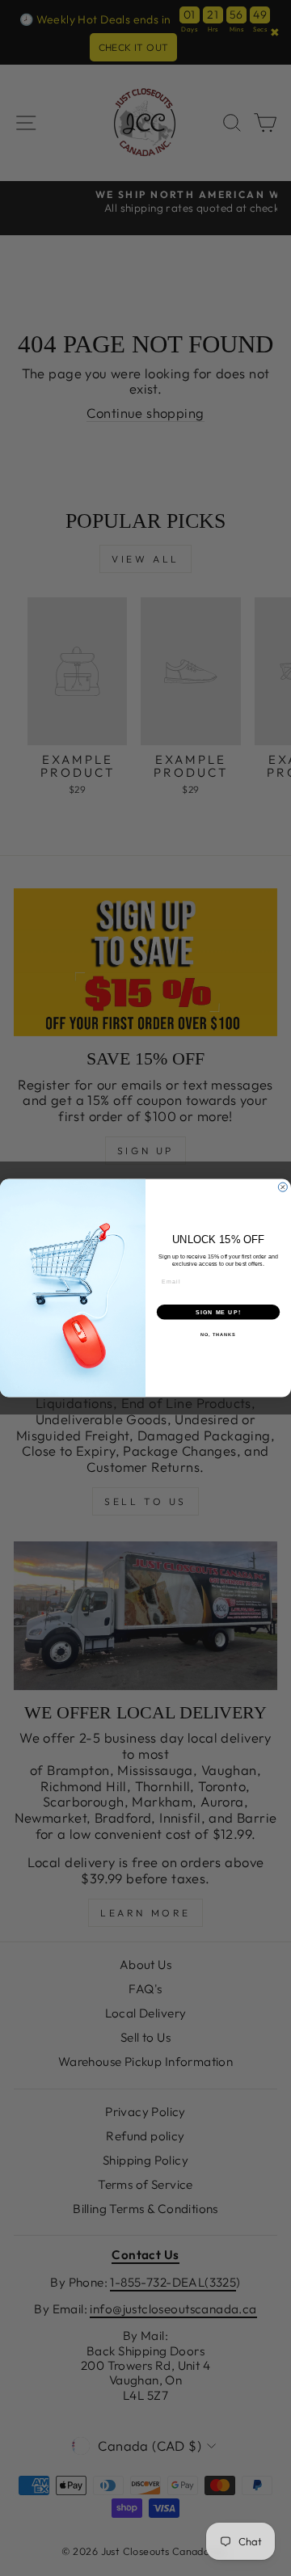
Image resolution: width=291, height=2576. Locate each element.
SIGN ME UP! (218, 1312)
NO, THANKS (218, 1334)
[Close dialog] (283, 1187)
